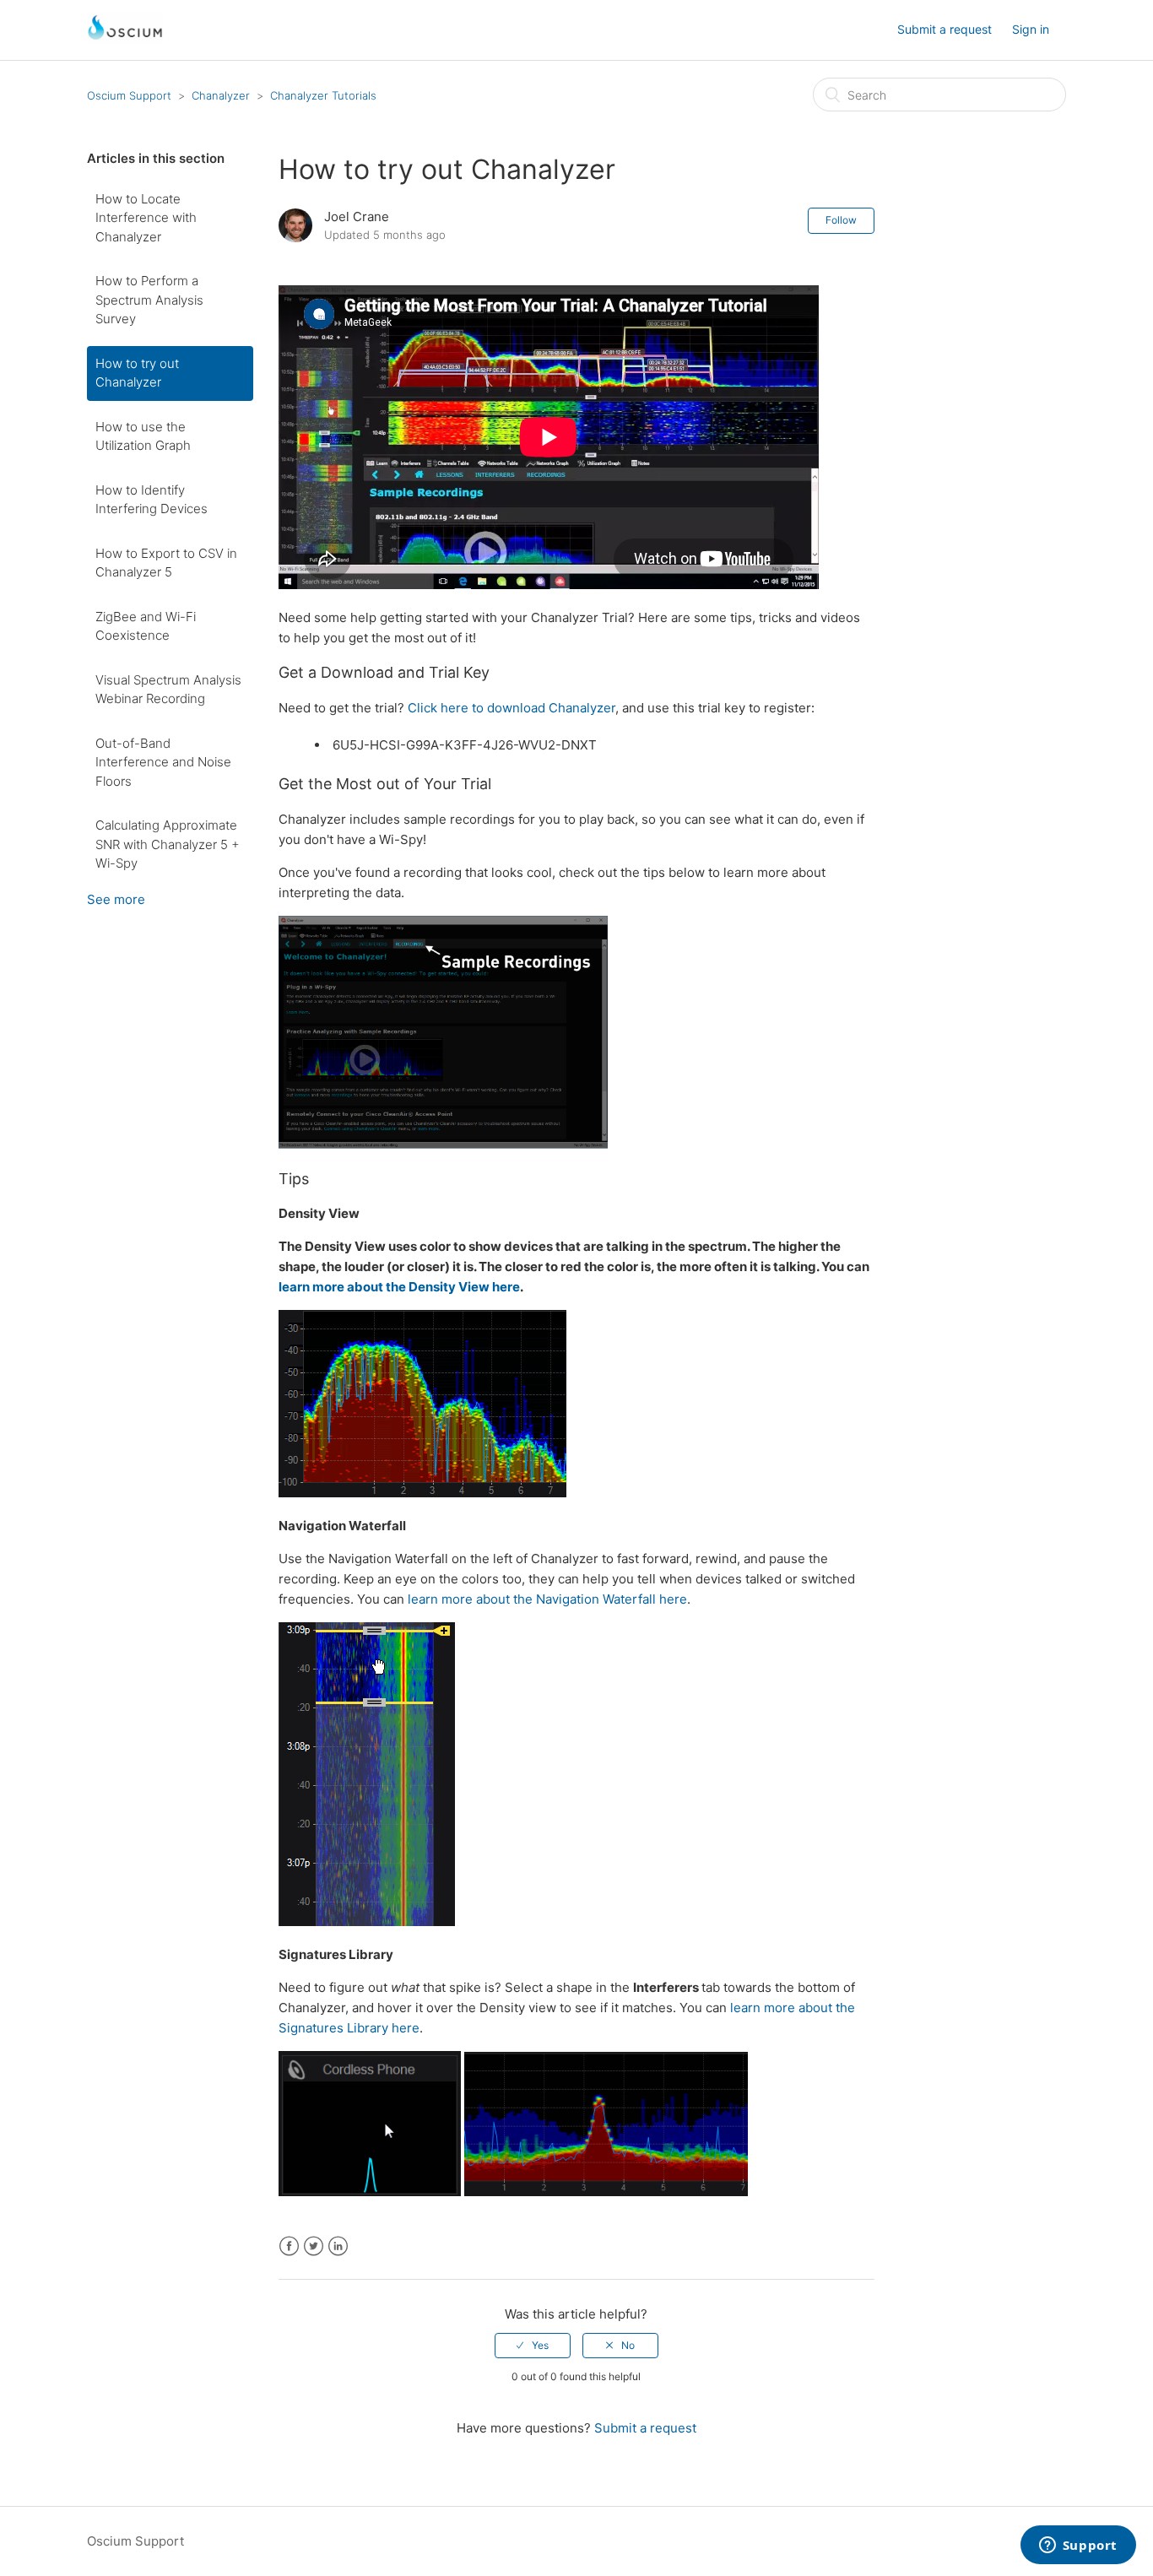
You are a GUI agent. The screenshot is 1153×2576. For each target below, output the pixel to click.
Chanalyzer (221, 95)
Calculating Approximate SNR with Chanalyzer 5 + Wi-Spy (168, 844)
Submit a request (945, 29)
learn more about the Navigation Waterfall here (547, 1599)
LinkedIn (338, 2246)
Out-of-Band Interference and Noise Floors (163, 762)
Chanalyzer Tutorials (323, 95)
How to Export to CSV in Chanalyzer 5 (166, 563)
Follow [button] (841, 220)
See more (116, 899)
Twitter (314, 2246)
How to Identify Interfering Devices (152, 500)
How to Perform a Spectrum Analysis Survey (149, 300)
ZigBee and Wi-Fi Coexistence (146, 626)
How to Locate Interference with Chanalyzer (146, 218)
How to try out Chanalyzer (137, 373)
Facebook (289, 2246)
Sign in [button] (1031, 29)
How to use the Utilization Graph (143, 436)
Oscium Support (129, 95)
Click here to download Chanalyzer (512, 708)
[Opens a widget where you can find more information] (1078, 2546)
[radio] (533, 2346)
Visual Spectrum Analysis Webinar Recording (168, 690)
